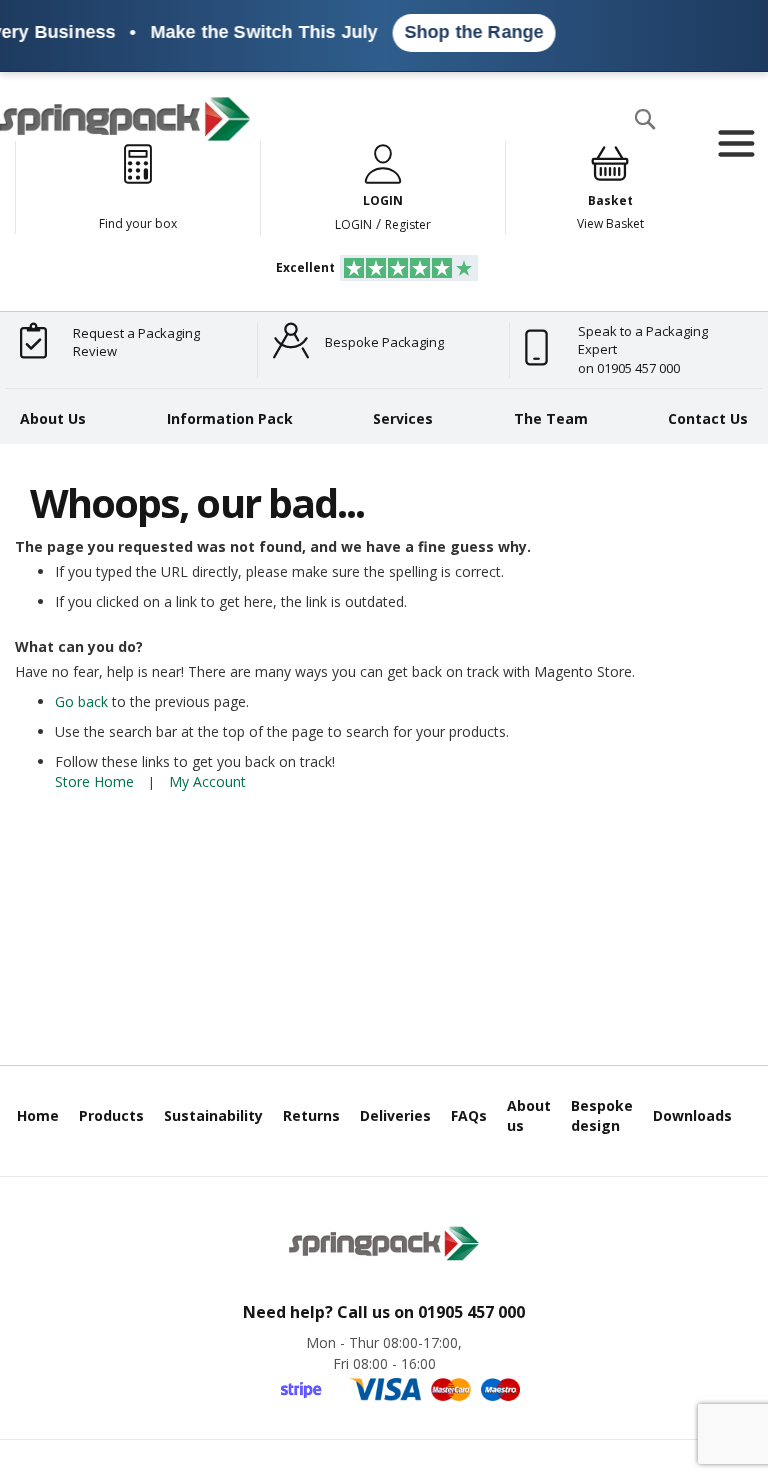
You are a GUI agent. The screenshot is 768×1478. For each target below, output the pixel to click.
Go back (81, 701)
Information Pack (230, 418)
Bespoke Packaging (384, 342)
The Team (551, 418)
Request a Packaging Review (136, 342)
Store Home (94, 781)
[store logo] (125, 119)
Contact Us (708, 418)
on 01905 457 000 (629, 368)
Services (403, 418)
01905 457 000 (471, 1312)
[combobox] (424, 159)
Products (111, 1115)
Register (408, 224)
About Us (53, 418)
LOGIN (353, 224)
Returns (311, 1115)
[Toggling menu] (735, 144)
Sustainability (213, 1115)
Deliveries (395, 1115)
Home (38, 1115)
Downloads (692, 1115)
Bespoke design (602, 1115)
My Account (207, 781)
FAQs (469, 1115)
